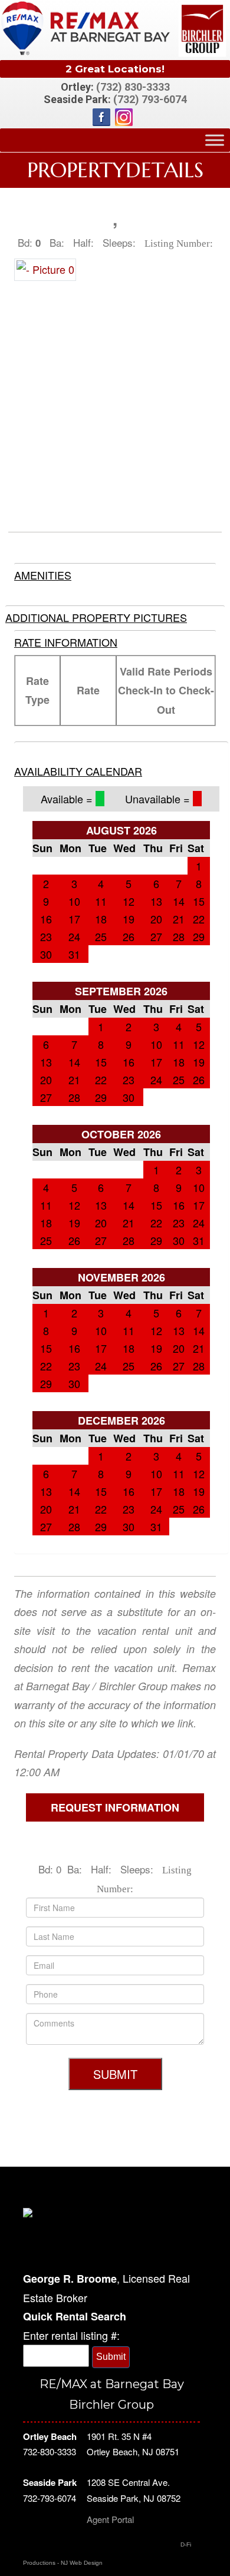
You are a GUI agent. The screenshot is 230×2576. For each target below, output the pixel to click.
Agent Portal (110, 2519)
